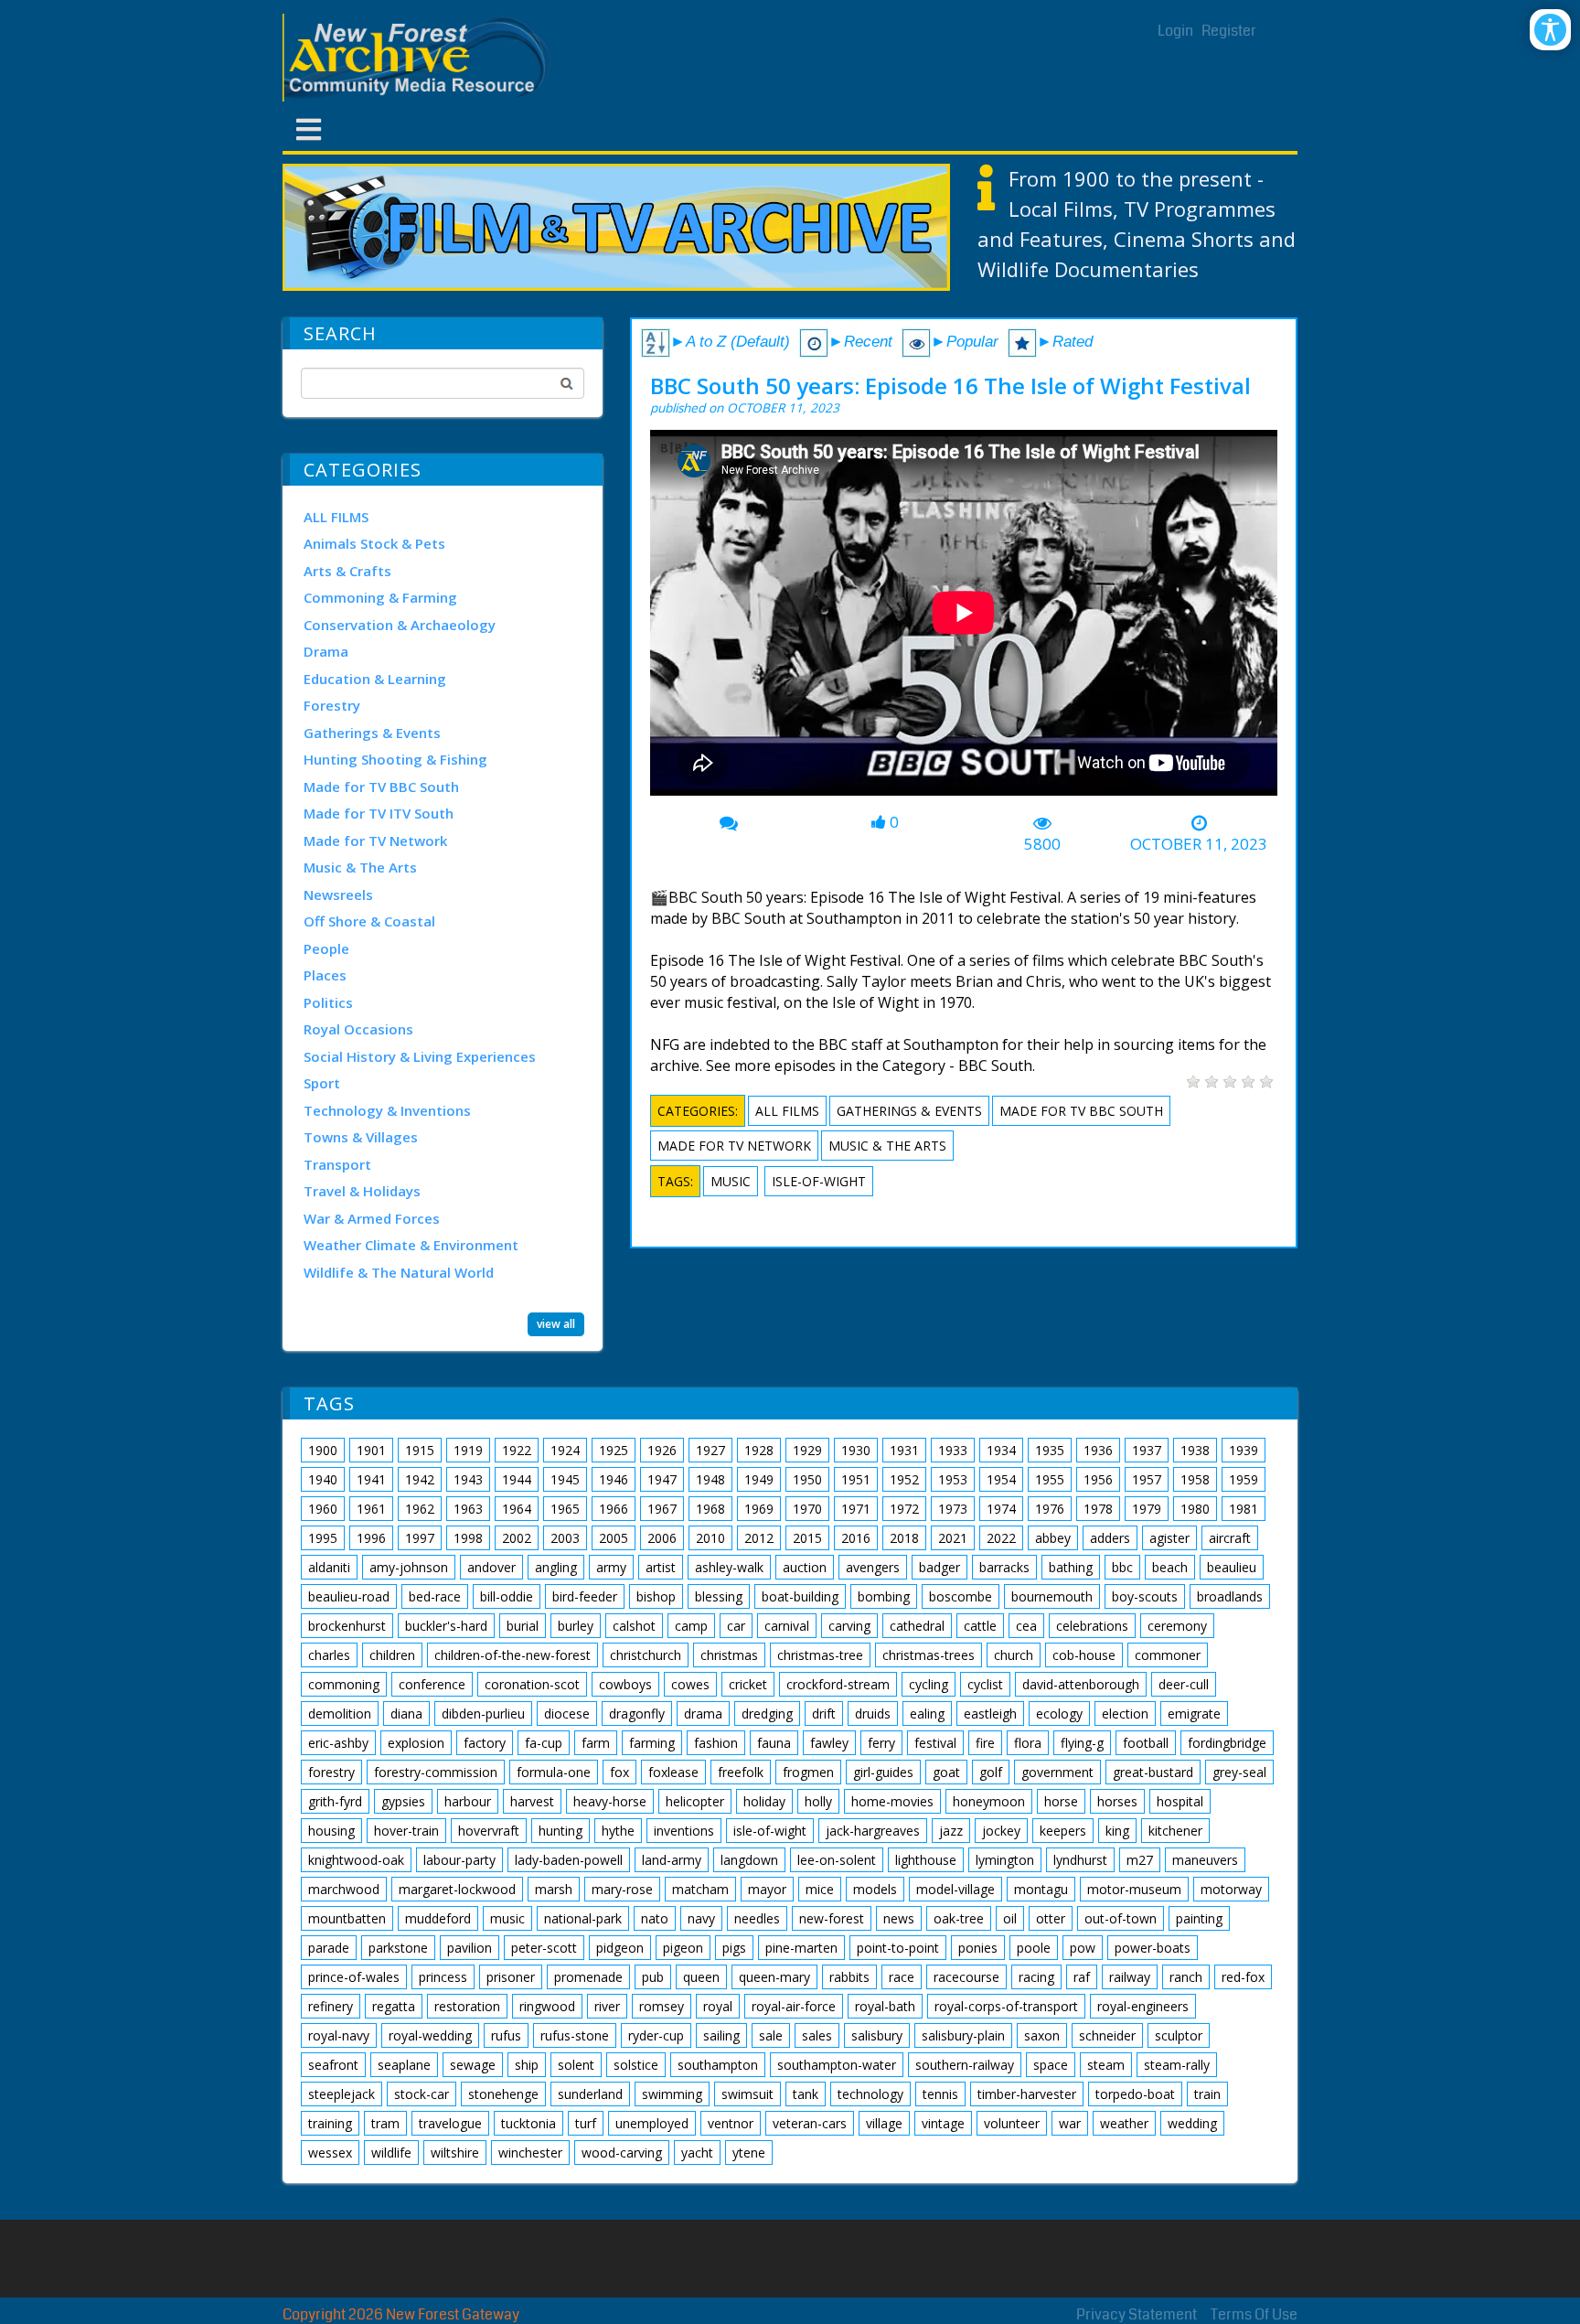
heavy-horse (610, 1801)
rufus (506, 2035)
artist (661, 1567)
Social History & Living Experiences (420, 1056)
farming (652, 1743)
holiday (764, 1801)
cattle (980, 1626)
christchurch (646, 1655)
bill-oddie (507, 1596)
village (884, 2123)
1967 (662, 1509)
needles (757, 1918)
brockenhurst (347, 1626)
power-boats (1153, 1948)
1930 (856, 1450)
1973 (953, 1509)
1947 (662, 1479)
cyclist (985, 1684)
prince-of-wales (354, 1977)
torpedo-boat (1135, 2094)
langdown (749, 1860)
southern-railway (965, 2065)
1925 (614, 1450)
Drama (326, 651)
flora (1028, 1743)
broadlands (1230, 1596)
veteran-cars (810, 2123)
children (392, 1655)
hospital (1180, 1801)
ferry (881, 1743)
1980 (1195, 1509)
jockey (1001, 1831)
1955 (1050, 1479)
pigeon (683, 1948)
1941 (371, 1479)
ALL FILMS (336, 517)
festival (935, 1743)
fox (619, 1772)
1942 (420, 1479)
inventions (684, 1831)
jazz (951, 1831)
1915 (420, 1450)
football (1146, 1743)
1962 (420, 1509)
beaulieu (1232, 1567)
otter (1051, 1918)
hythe (618, 1831)
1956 (1098, 1479)
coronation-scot (532, 1684)
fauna (774, 1743)
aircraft (1230, 1538)
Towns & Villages (361, 1137)
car (736, 1626)
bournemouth (1052, 1596)
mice (820, 1889)
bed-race (435, 1596)
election (1125, 1714)
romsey (662, 2006)
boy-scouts (1145, 1596)
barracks (1004, 1567)
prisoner (511, 1977)
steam (1106, 2065)
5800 (1042, 844)
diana (406, 1714)
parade (329, 1948)
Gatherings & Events (372, 733)
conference (432, 1684)
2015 (807, 1538)
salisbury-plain (963, 2035)
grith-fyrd (335, 1801)
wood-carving (622, 2153)
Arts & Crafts (347, 571)
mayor (767, 1889)
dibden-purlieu (483, 1714)
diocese (567, 1714)
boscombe (961, 1596)
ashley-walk (729, 1567)
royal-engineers (1143, 2006)
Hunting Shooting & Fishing (395, 759)
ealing (927, 1714)
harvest (532, 1801)
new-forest (832, 1918)
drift (824, 1714)
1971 (856, 1509)
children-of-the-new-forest (512, 1655)
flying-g (1082, 1743)
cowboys (625, 1684)
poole (1034, 1948)
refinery (331, 2006)
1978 (1098, 1509)
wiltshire (455, 2153)
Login (1175, 31)
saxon (1042, 2035)
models (875, 1889)
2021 (953, 1538)
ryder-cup (656, 2035)
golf (991, 1772)
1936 (1098, 1450)
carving (849, 1626)
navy (701, 1918)
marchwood (344, 1889)
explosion (416, 1743)
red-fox (1243, 1977)
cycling (929, 1684)
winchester (530, 2153)
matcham (700, 1889)
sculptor (1179, 2035)
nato (655, 1918)
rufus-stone (575, 2035)
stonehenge (503, 2094)
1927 (710, 1450)
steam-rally (1177, 2065)
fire (985, 1743)
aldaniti (329, 1567)
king (1117, 1831)
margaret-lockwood (457, 1889)
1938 (1195, 1450)
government (1057, 1772)
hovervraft (489, 1831)
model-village (955, 1889)
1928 (759, 1450)
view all (556, 1324)
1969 (759, 1509)
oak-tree (959, 1918)
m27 (1140, 1860)
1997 (420, 1538)
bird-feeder (585, 1596)
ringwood (547, 2006)
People (326, 948)
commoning (344, 1684)
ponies (978, 1948)
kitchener (1175, 1831)
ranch (1186, 1977)
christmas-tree (820, 1655)
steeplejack (342, 2094)
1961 (371, 1509)
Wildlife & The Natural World (399, 1272)
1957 (1147, 1479)
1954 (1001, 1479)
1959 (1244, 1479)
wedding (1192, 2123)
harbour (468, 1801)
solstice (636, 2065)
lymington (1005, 1860)
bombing (884, 1596)
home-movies (892, 1801)
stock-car (422, 2094)
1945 (565, 1479)
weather (1124, 2123)
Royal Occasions (358, 1029)
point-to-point (898, 1948)
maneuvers (1205, 1860)
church (1014, 1655)
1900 (323, 1450)
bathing (1071, 1567)
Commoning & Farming (380, 597)
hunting (560, 1831)
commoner (1168, 1655)
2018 (904, 1538)
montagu (1041, 1889)
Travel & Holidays (362, 1191)
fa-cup (544, 1743)
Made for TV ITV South (379, 813)
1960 (323, 1509)
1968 (710, 1509)
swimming (672, 2094)
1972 (904, 1509)
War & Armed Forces (372, 1218)
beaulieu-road (349, 1596)
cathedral (917, 1626)
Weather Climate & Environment (411, 1245)
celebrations (1092, 1626)
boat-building (800, 1596)
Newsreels (338, 894)
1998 (468, 1538)
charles (329, 1655)
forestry (331, 1772)
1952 (904, 1479)
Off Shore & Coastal (369, 921)
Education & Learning (375, 679)
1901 (371, 1450)
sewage (473, 2065)
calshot (634, 1626)
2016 (856, 1538)
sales (817, 2035)
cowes (690, 1684)
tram (385, 2123)
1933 (953, 1450)
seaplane (404, 2065)
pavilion (470, 1948)
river (607, 2006)
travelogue (450, 2123)
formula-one (554, 1772)
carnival (787, 1626)
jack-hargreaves (873, 1831)
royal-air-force (794, 2006)
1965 (565, 1509)
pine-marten (801, 1948)
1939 (1244, 1450)
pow (1083, 1948)
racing (1036, 1977)
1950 (807, 1479)
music (731, 1181)
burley (576, 1626)
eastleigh (990, 1714)
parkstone (398, 1948)
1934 (1001, 1450)
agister (1169, 1538)
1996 (371, 1538)
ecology (1059, 1714)
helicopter (695, 1801)
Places (325, 975)
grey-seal (1239, 1772)
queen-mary (774, 1977)
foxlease (673, 1772)
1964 (517, 1509)
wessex (330, 2153)
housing (331, 1831)
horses (1117, 1801)
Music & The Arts (360, 867)
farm (596, 1743)
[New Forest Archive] (420, 58)
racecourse (966, 1977)
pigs (734, 1948)
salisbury (877, 2035)
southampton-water (837, 2065)
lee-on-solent (837, 1860)
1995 (323, 1538)
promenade (588, 1977)
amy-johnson (409, 1567)
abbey (1053, 1538)
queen (701, 1977)
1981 (1244, 1509)
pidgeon (620, 1948)
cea (1026, 1626)
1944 (517, 1479)
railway (1130, 1977)
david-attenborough (1081, 1684)
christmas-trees (929, 1655)
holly (818, 1801)
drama (703, 1714)
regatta (394, 2006)
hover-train (406, 1831)
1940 (323, 1479)
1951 (856, 1479)
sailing (721, 2035)
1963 (468, 1509)
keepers (1063, 1831)
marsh (554, 1889)
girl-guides (883, 1772)
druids (873, 1714)
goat (946, 1772)
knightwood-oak (356, 1860)
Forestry (332, 705)
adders (1110, 1538)
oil (1010, 1918)
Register (1229, 31)
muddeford (438, 1918)
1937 (1147, 1450)
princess (443, 1977)
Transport (337, 1164)
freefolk (741, 1772)
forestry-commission (436, 1772)
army (611, 1567)
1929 (807, 1450)
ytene (749, 2153)
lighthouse (926, 1860)
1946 (614, 1479)
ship (527, 2065)
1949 (759, 1479)
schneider (1107, 2035)
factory (485, 1743)
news (899, 1918)
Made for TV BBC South (381, 787)
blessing (719, 1596)
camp (691, 1626)
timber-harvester (1027, 2094)
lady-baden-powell (569, 1860)
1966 (614, 1509)
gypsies (403, 1801)
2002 (517, 1538)
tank (806, 2094)
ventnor (731, 2123)
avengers (873, 1567)
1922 (517, 1450)
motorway (1231, 1889)
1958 (1195, 1479)
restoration (467, 2006)
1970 (807, 1509)
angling (556, 1567)
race (902, 1977)
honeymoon (989, 1801)
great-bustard (1153, 1772)
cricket (748, 1684)
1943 (468, 1479)
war (1070, 2123)
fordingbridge (1227, 1743)
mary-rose (622, 1889)
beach (1170, 1567)
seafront (333, 2065)
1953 (953, 1479)
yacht (697, 2153)
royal (718, 2006)
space (1051, 2065)
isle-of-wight (819, 1181)
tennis (940, 2094)
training (330, 2123)
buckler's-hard (446, 1626)
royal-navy (339, 2035)
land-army (672, 1860)
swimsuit (747, 2094)
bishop (656, 1596)
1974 (1001, 1509)
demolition (340, 1714)
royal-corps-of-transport (1006, 2006)
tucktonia (528, 2123)
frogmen (808, 1772)
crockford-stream (838, 1684)
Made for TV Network (375, 841)
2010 (710, 1538)
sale (771, 2035)
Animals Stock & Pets (374, 543)
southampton (718, 2065)
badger (939, 1567)
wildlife (391, 2153)
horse (1061, 1801)
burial (523, 1626)
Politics (328, 1002)
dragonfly (637, 1714)
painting (1199, 1918)
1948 (710, 1479)
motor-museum (1134, 1889)
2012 (759, 1538)
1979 (1147, 1509)
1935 (1050, 1450)
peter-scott (544, 1948)
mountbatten (347, 1918)
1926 (662, 1450)
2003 (565, 1538)
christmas (729, 1655)
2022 (1001, 1538)
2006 (662, 1538)
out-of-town (1121, 1918)
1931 (904, 1450)
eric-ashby (338, 1743)
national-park (583, 1918)
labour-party (459, 1860)
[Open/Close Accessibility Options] (1550, 30)
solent (576, 2065)
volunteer (1012, 2123)
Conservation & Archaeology (400, 625)
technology (870, 2094)
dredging (767, 1714)
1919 (468, 1450)
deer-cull (1184, 1684)
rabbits (849, 1977)
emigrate (1194, 1714)
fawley (829, 1743)
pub (653, 1977)
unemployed (652, 2123)
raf (1082, 1977)
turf (586, 2123)
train (1207, 2094)
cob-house (1084, 1655)
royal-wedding (430, 2035)
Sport (322, 1083)
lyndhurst (1080, 1860)
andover (491, 1567)
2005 (614, 1538)
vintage (943, 2123)
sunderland (590, 2094)
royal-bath (885, 2006)
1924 (565, 1450)
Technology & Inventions (387, 1110)
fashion (716, 1743)
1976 (1050, 1509)
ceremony (1177, 1626)
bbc (1122, 1567)
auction (805, 1567)
